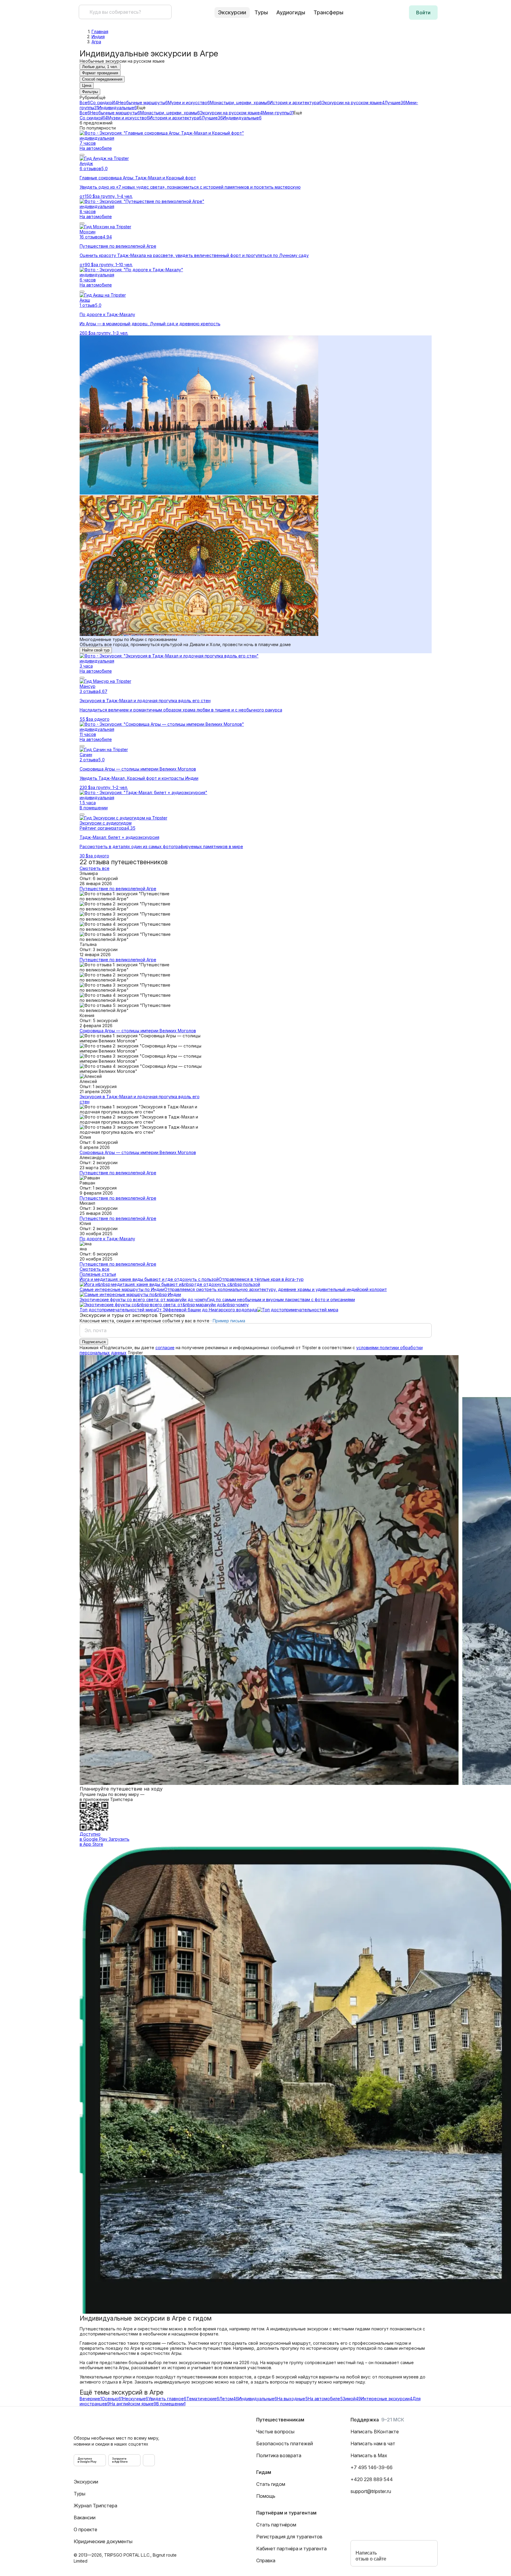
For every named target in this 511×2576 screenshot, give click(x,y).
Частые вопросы (275, 2432)
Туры (261, 12)
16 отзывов (91, 237)
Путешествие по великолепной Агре (118, 889)
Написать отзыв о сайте (371, 2556)
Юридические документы (103, 2541)
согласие (165, 1348)
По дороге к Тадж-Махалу (107, 1239)
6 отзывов (90, 168)
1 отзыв (87, 305)
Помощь (266, 2496)
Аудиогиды (291, 12)
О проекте (85, 2529)
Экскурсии (86, 2482)
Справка (266, 2560)
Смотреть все (95, 868)
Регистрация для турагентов (289, 2537)
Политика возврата (279, 2455)
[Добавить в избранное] (82, 155)
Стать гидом (271, 2484)
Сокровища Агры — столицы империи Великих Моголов (138, 1031)
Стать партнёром (276, 2525)
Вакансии (85, 2518)
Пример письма (229, 1321)
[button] (423, 13)
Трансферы (328, 12)
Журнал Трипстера (95, 2506)
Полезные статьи (98, 1274)
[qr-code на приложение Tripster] (149, 2460)
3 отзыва (89, 691)
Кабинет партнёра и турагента (291, 2549)
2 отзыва (89, 760)
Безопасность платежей (285, 2443)
